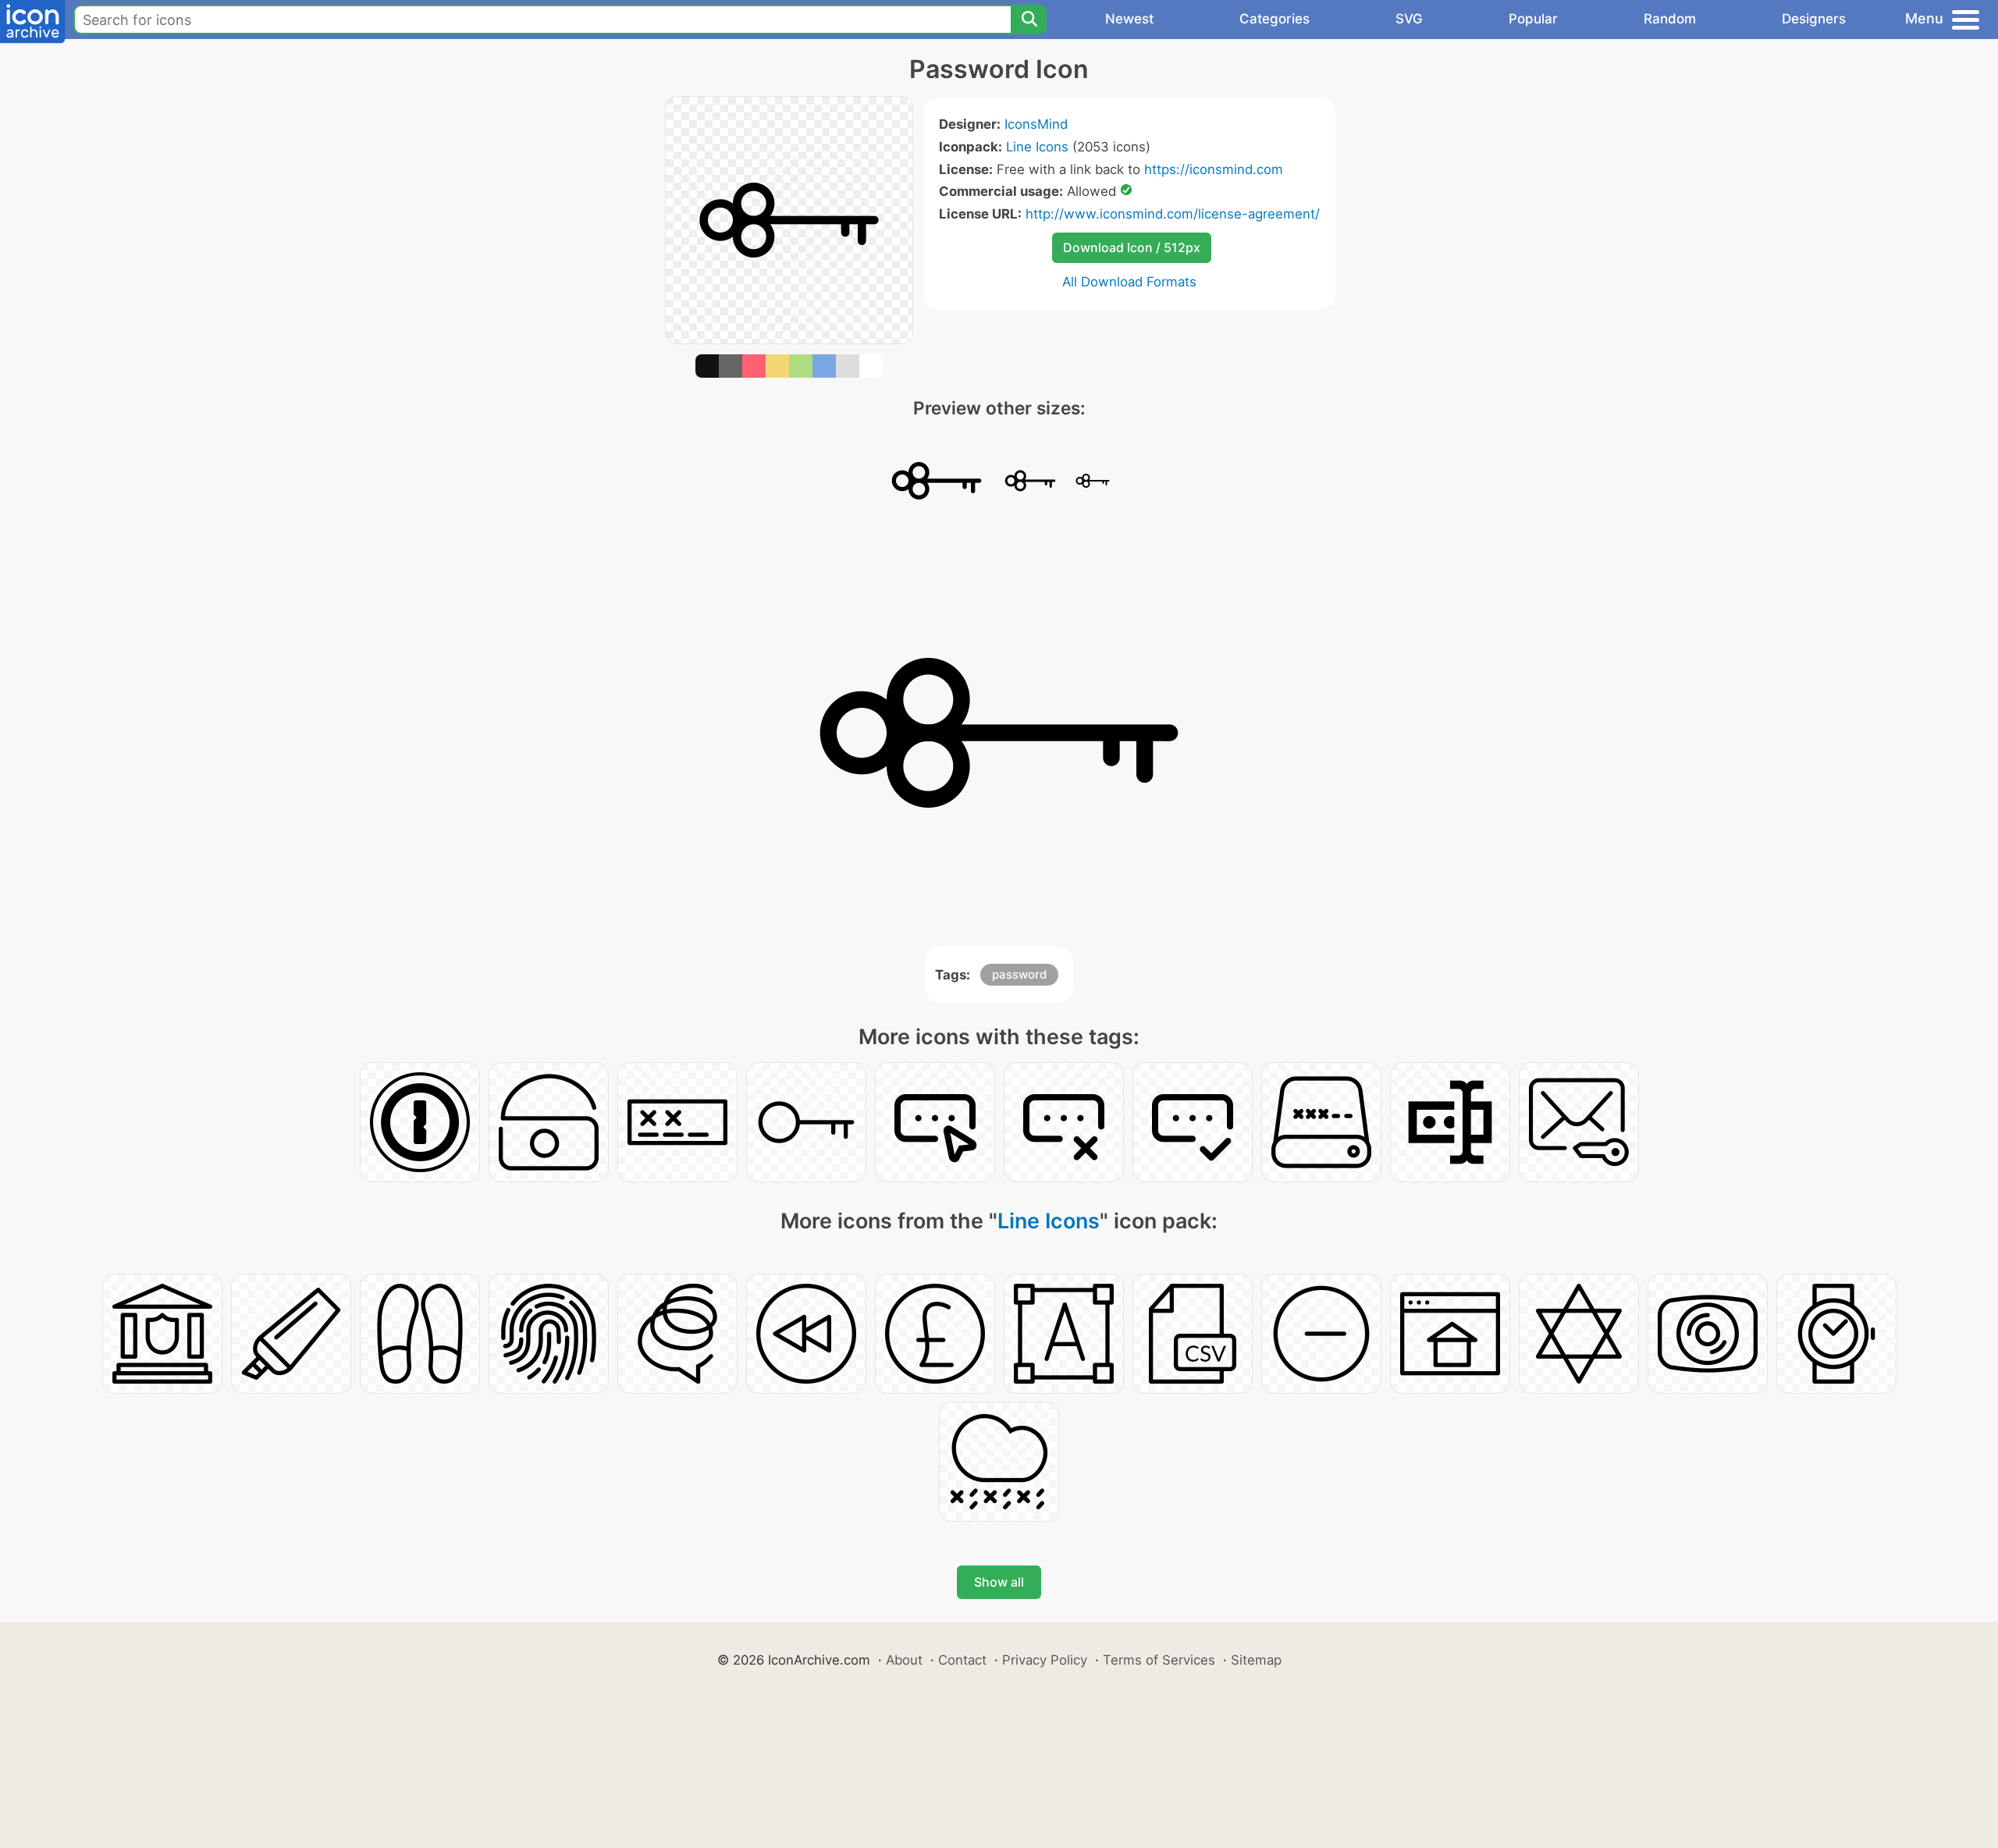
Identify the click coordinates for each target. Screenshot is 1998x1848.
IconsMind (1036, 124)
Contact (962, 1660)
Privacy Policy (1045, 1660)
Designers (1814, 19)
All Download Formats (1129, 282)
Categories (1275, 19)
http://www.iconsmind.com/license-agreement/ (1173, 214)
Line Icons (1037, 147)
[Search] (1029, 20)
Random (1670, 19)
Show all (999, 1582)
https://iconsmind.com (1214, 169)
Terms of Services (1159, 1660)
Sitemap (1256, 1660)
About (904, 1660)
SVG (1409, 19)
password (1019, 974)
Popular (1533, 19)
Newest (1129, 19)
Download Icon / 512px (1132, 247)
